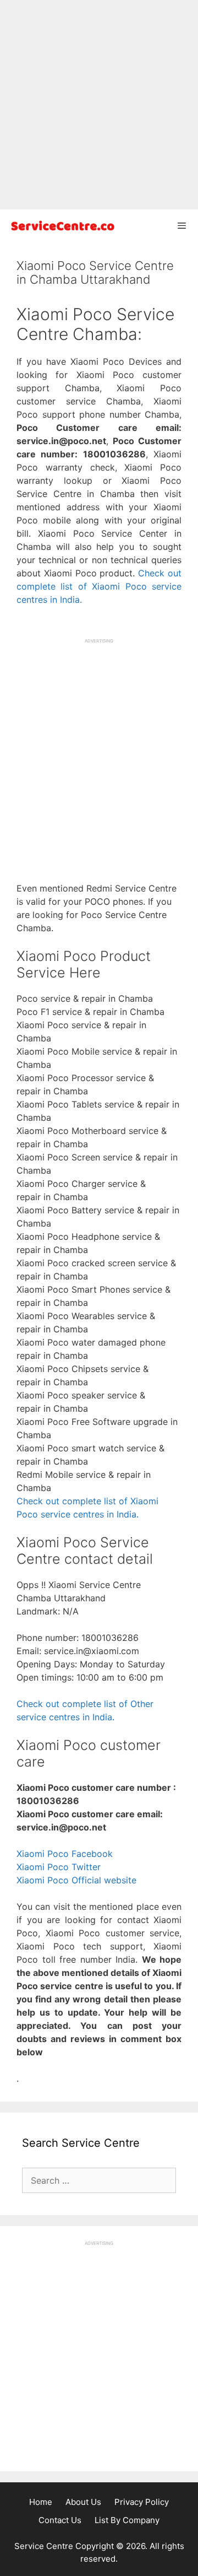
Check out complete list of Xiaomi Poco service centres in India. (99, 586)
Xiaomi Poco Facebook (65, 1854)
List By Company (127, 2520)
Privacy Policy (142, 2502)
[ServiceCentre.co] (61, 226)
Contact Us (60, 2520)
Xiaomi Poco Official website (76, 1880)
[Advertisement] (99, 105)
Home (41, 2502)
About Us (83, 2502)
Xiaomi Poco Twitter (59, 1867)
